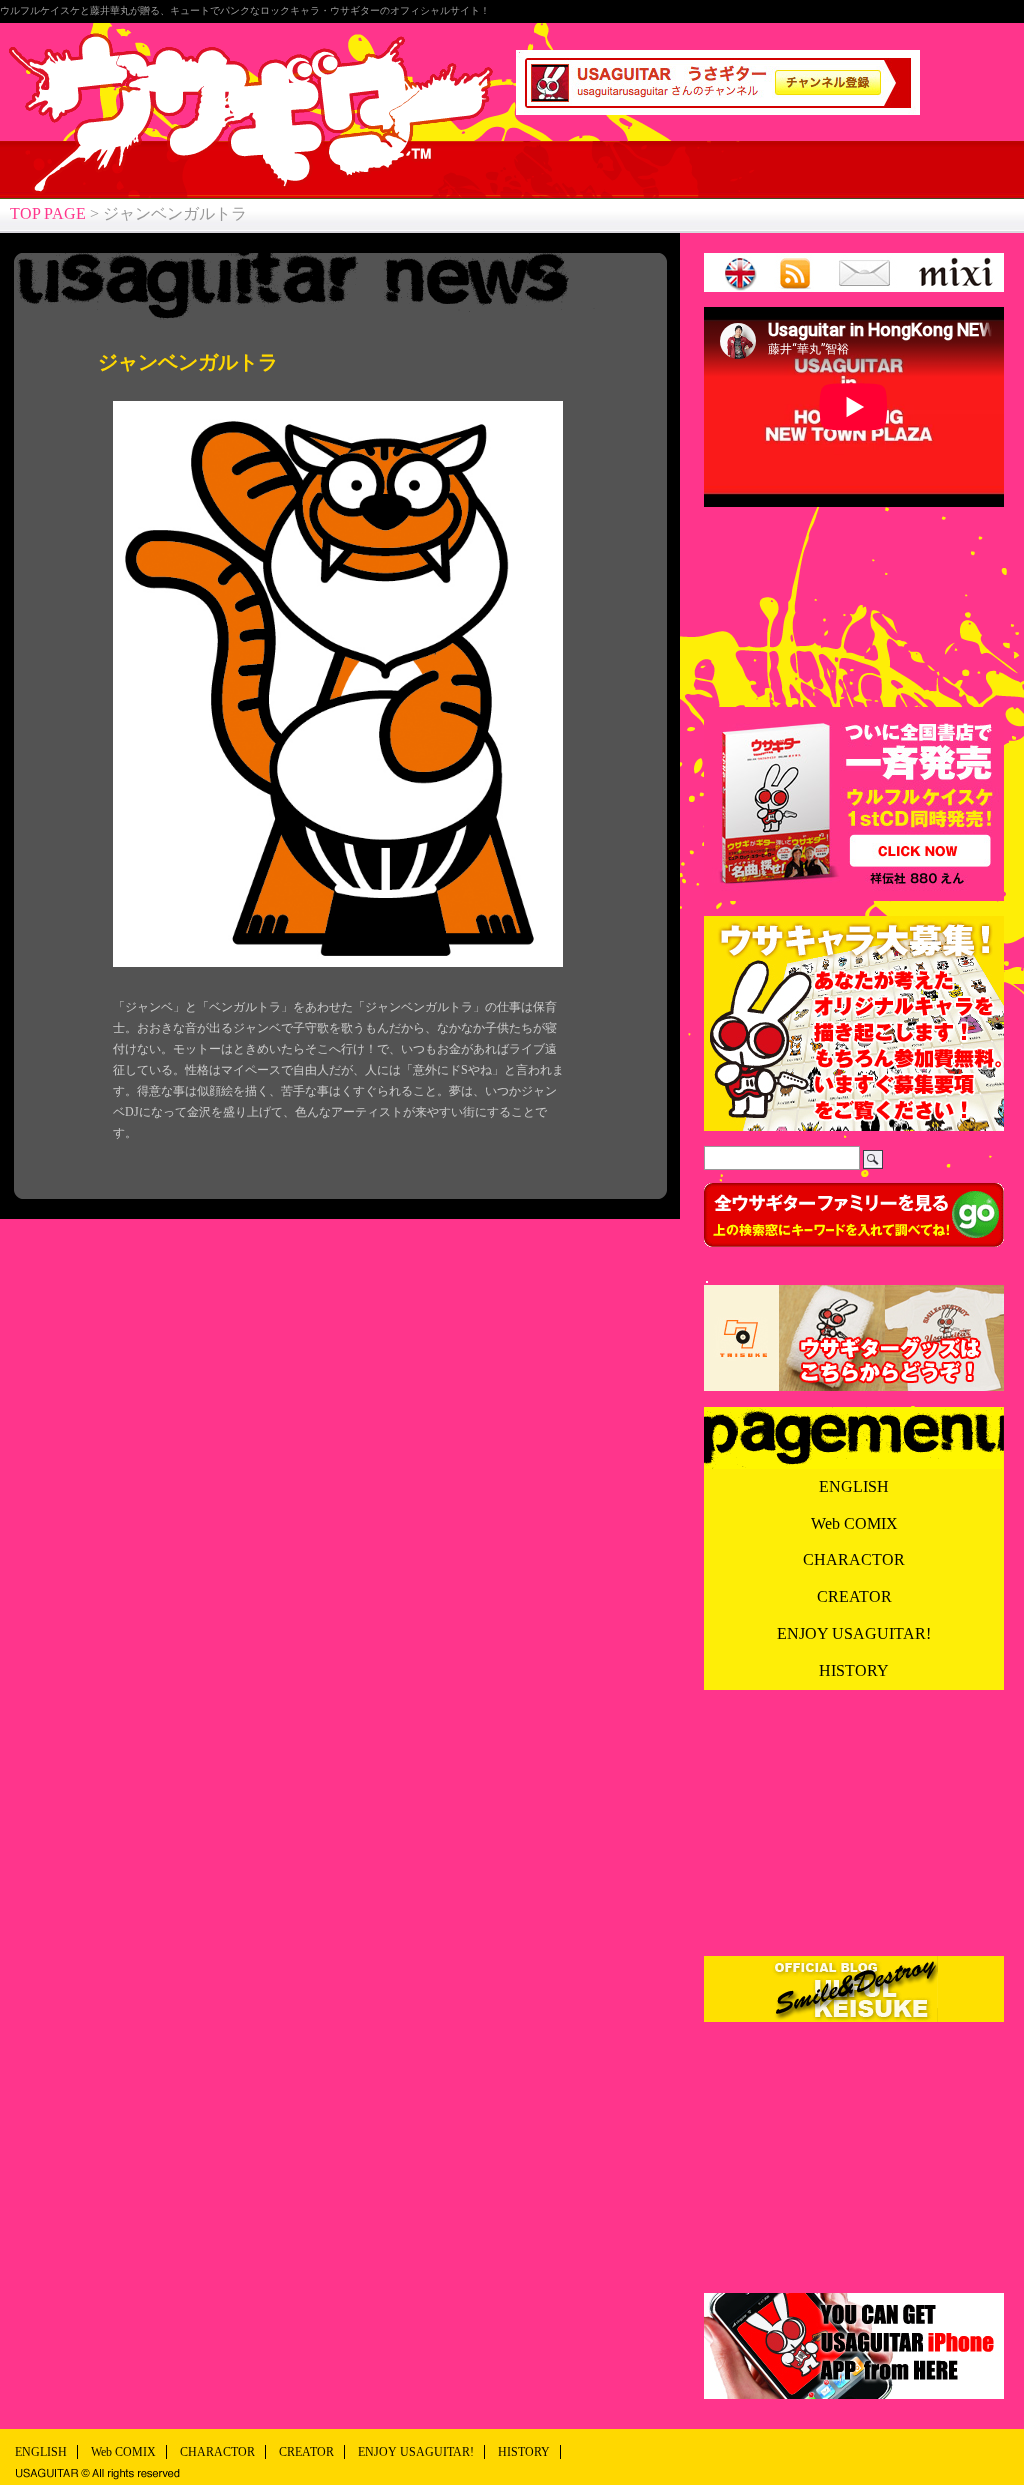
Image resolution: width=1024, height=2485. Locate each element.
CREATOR (854, 1596)
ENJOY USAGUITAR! (854, 1633)
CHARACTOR (854, 1559)
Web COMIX (854, 1523)
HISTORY (854, 1670)
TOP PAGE (48, 213)
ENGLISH (854, 1486)
